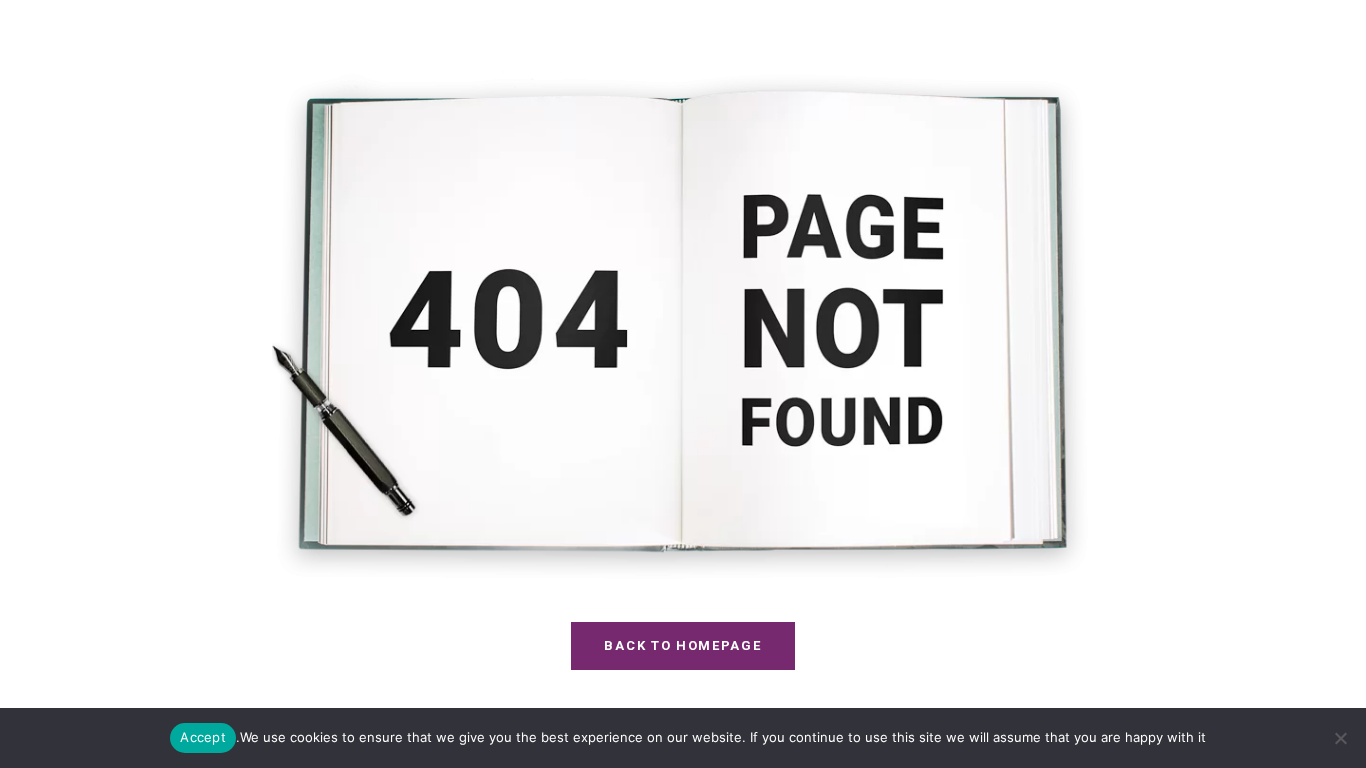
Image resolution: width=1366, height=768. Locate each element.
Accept (203, 737)
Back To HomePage (682, 645)
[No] (1341, 738)
